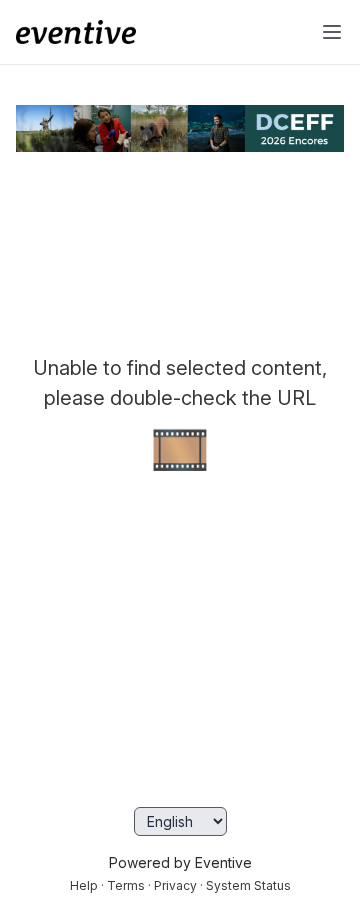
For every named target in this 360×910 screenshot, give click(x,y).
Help (84, 885)
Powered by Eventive (180, 862)
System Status (248, 885)
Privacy (175, 885)
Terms (126, 885)
